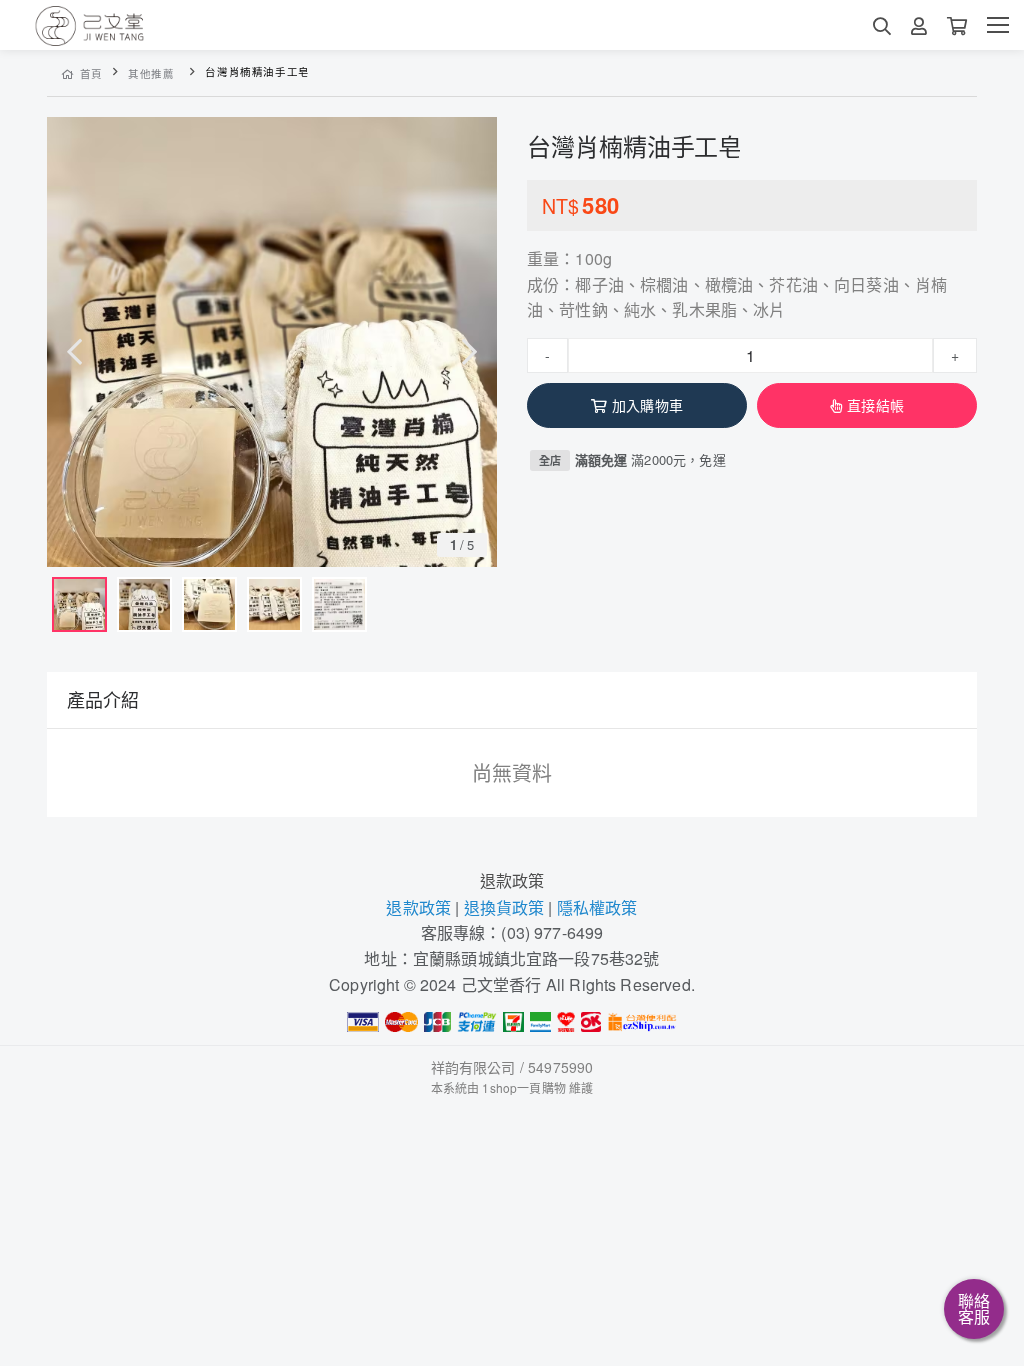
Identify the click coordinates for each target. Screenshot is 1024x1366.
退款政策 (512, 880)
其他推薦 (151, 73)
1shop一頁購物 (523, 1087)
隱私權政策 (597, 907)
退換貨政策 (504, 907)
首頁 (91, 73)
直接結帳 (875, 405)
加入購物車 (647, 405)
